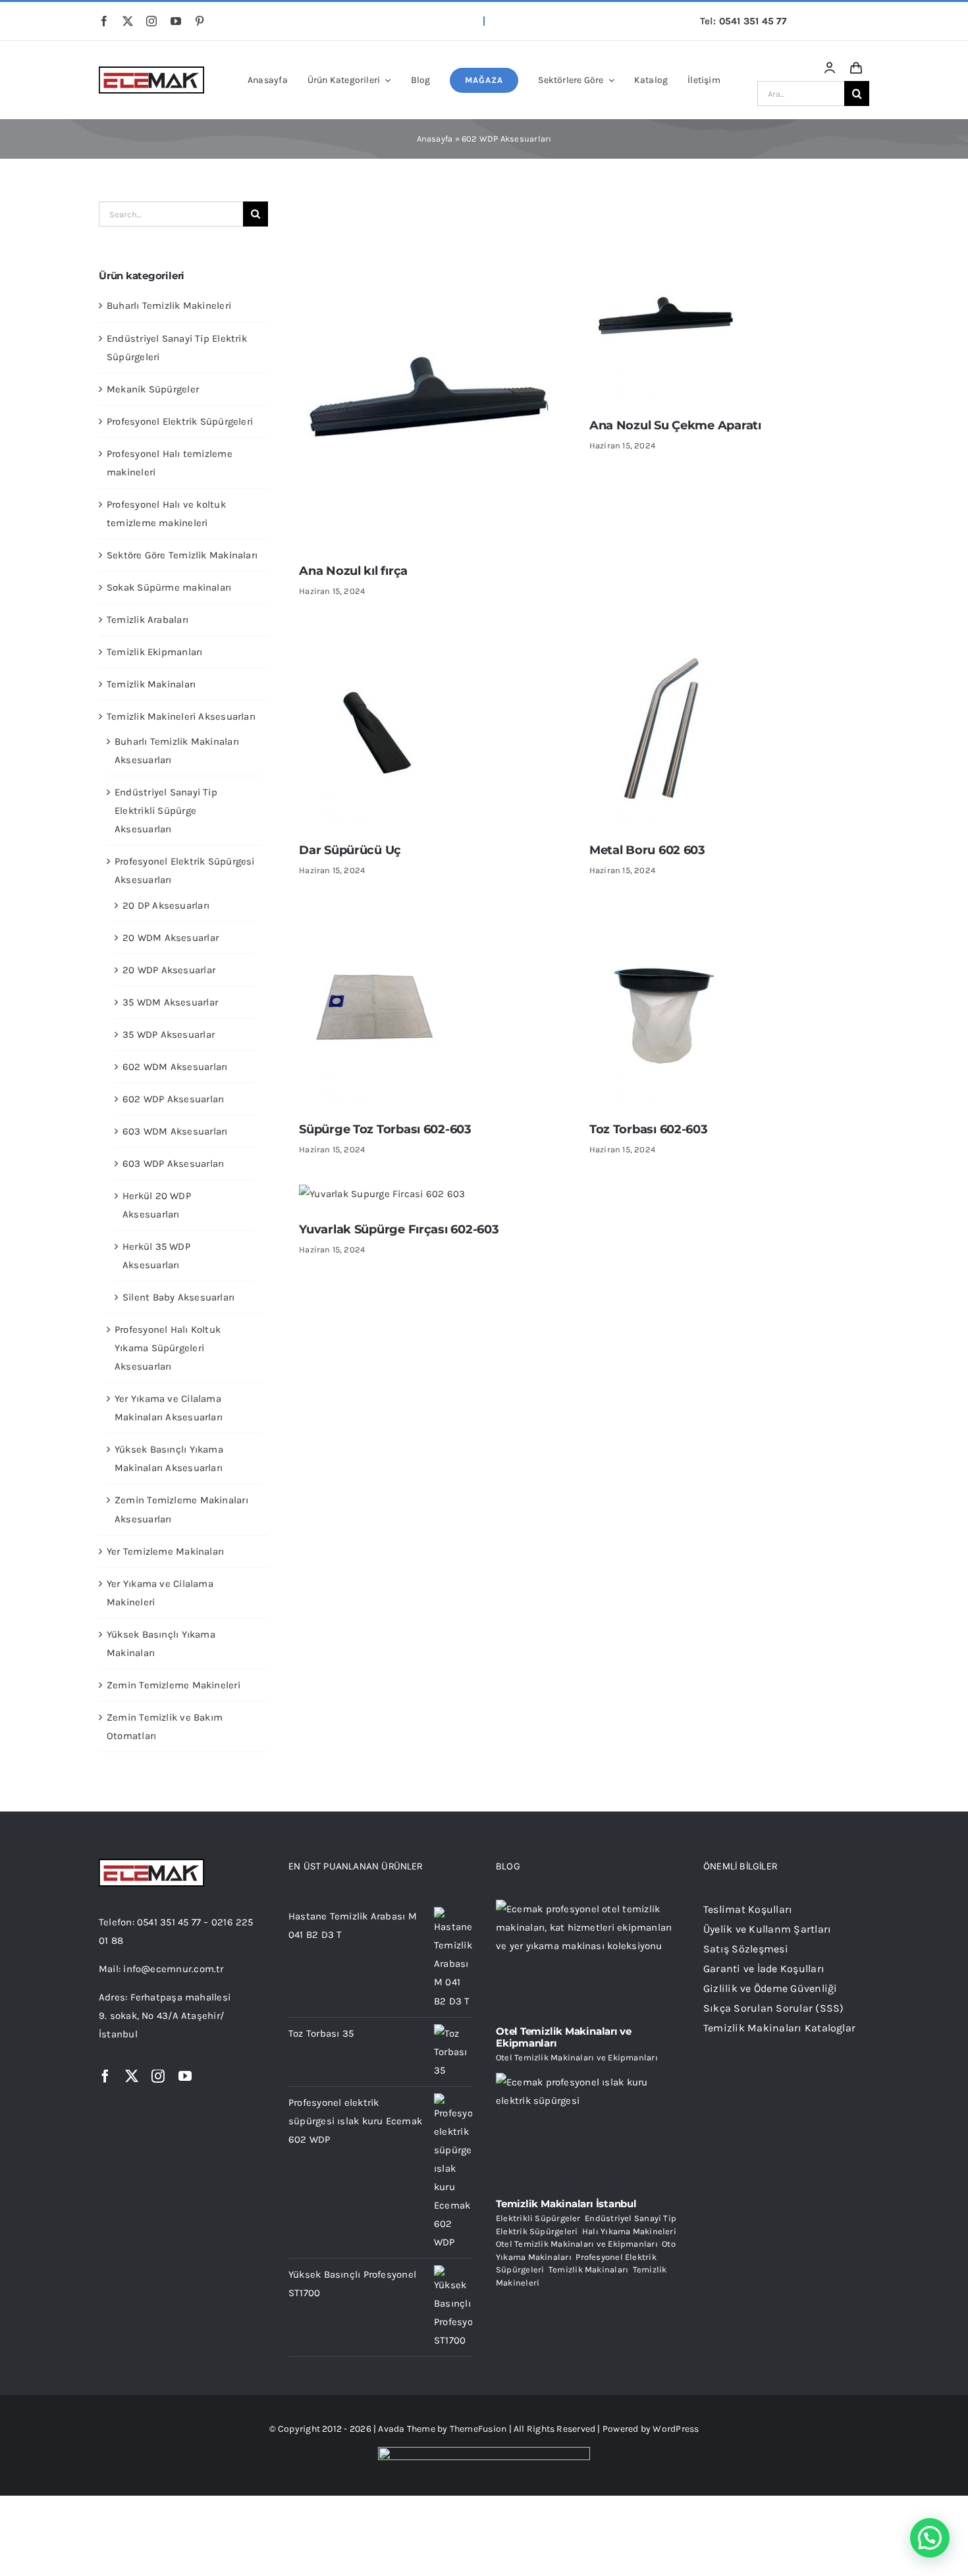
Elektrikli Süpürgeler (538, 2218)
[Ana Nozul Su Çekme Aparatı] (665, 211)
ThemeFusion (478, 2429)
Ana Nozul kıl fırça (353, 571)
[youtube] (176, 21)
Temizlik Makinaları (151, 684)
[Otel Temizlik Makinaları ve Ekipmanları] (588, 1958)
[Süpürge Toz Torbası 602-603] (375, 915)
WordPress (676, 2429)
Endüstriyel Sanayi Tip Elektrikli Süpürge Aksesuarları (166, 811)
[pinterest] (200, 21)
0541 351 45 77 (753, 21)
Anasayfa (435, 139)
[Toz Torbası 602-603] (665, 915)
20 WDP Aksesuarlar (169, 970)
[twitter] (128, 21)
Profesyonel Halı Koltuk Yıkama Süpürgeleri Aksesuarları (168, 1348)
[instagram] (151, 21)
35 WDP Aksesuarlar (169, 1034)
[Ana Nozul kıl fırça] (431, 211)
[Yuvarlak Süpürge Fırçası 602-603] (382, 1194)
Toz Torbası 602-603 (649, 1129)
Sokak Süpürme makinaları (169, 587)
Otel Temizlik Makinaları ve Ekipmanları (564, 2037)
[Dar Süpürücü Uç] (375, 635)
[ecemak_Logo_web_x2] (151, 71)
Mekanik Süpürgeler (153, 389)
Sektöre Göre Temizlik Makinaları (182, 555)
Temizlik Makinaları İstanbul (566, 2204)
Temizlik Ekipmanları (155, 652)
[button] (930, 2538)
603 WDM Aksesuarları (175, 1131)
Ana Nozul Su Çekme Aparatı (675, 425)
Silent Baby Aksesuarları (178, 1297)
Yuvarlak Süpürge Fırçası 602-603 (399, 1229)
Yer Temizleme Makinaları (165, 1551)
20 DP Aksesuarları (166, 905)
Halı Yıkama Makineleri (629, 2231)
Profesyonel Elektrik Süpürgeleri (180, 421)
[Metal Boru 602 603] (665, 635)
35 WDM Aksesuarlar (170, 1002)
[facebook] (104, 21)
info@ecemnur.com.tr (173, 1969)
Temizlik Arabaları (148, 620)
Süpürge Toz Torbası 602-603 (385, 1129)
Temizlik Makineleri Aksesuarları (181, 716)
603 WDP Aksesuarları (174, 1164)
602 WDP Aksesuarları (174, 1099)
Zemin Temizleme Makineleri (174, 1685)
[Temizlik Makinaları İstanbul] (588, 2131)
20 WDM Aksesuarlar (171, 938)
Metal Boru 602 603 (647, 850)
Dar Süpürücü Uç (350, 850)
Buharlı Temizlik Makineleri (169, 306)
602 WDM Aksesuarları (175, 1067)
